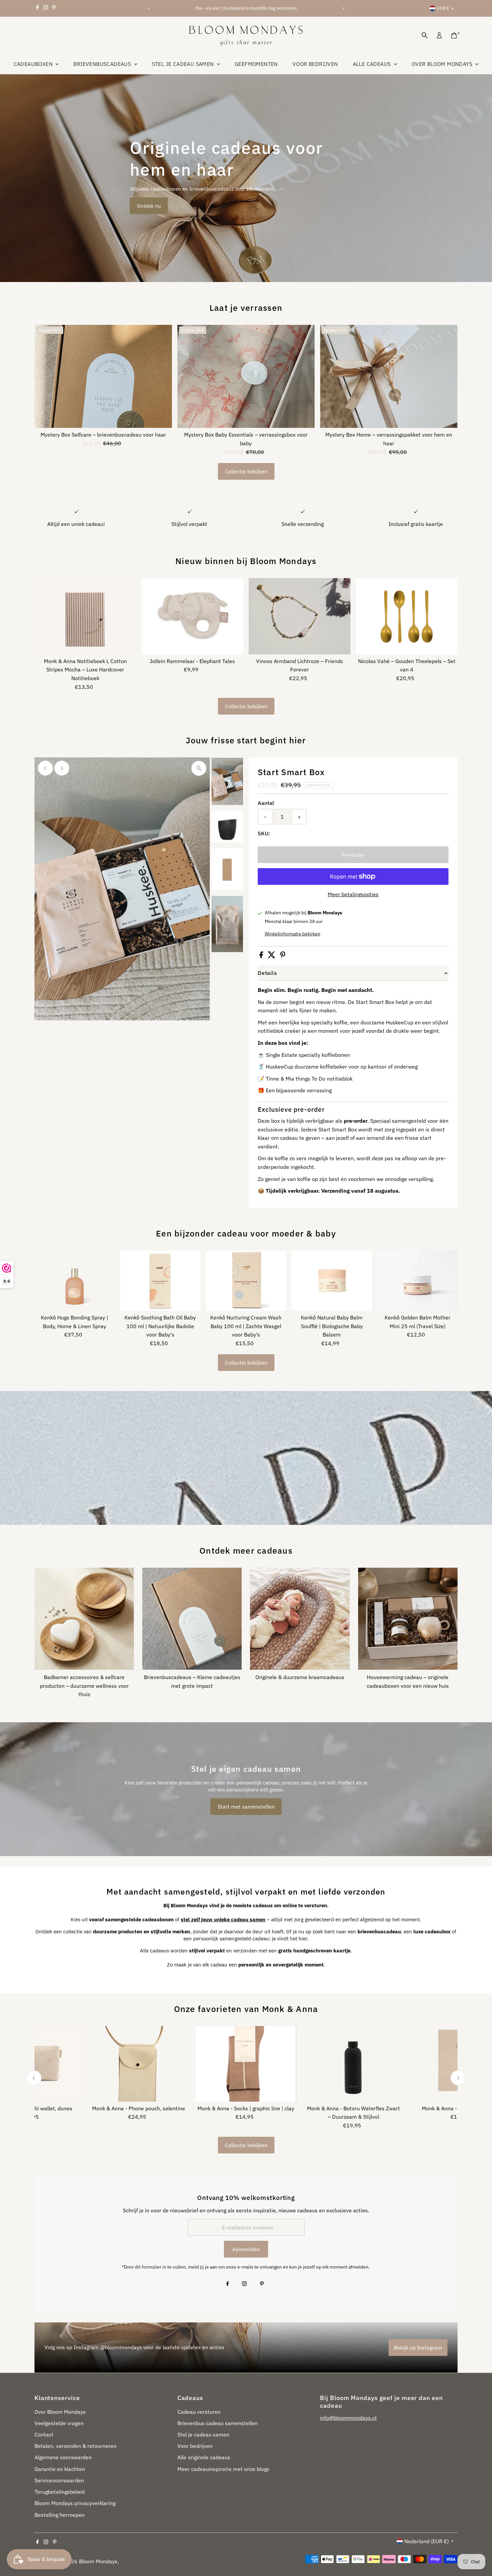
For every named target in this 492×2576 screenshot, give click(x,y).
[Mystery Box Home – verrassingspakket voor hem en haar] (389, 376)
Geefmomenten (256, 64)
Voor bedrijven (315, 64)
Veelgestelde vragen (59, 2423)
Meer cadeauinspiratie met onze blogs (223, 2469)
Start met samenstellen (246, 1807)
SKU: (264, 833)
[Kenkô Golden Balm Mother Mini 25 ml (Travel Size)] (417, 1281)
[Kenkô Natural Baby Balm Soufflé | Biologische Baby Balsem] (332, 1281)
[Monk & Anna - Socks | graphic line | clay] (246, 2064)
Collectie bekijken (246, 471)
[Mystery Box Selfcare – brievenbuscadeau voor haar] (103, 376)
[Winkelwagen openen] (454, 35)
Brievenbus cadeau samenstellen (218, 2423)
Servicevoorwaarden (59, 2480)
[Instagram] (46, 8)
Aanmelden (246, 2249)
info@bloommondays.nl (348, 2418)
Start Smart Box (291, 772)
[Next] (343, 9)
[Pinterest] (54, 8)
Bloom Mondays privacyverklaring (75, 2503)
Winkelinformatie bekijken (293, 934)
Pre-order (353, 855)
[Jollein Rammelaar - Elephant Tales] (192, 616)
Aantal (266, 803)
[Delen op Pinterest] (283, 956)
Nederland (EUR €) (427, 2541)
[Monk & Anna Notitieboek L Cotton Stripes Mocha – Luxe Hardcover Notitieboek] (85, 616)
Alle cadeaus (373, 64)
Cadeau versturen (199, 2412)
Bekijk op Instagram (418, 2348)
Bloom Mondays (98, 2561)
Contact (44, 2434)
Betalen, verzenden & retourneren (75, 2446)
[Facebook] (37, 8)
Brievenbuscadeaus (103, 64)
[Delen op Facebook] (262, 956)
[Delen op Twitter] (272, 956)
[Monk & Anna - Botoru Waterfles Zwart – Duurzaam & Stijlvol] (354, 2064)
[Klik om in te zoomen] (199, 768)
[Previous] (149, 9)
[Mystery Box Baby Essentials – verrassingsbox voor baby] (246, 376)
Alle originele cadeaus (204, 2457)
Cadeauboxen (34, 64)
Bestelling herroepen (60, 2515)
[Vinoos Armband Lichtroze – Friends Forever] (300, 616)
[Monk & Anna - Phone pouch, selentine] (138, 2064)
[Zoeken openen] (425, 35)
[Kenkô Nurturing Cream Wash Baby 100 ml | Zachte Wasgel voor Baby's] (246, 1281)
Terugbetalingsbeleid (60, 2492)
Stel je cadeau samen (184, 64)
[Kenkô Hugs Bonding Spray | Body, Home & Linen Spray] (75, 1281)
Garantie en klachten (60, 2469)
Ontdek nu (149, 206)
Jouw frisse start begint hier (246, 740)
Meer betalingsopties (353, 894)
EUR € (443, 8)
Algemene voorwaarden (63, 2457)
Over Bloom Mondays (443, 64)
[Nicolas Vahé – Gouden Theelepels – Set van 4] (407, 616)
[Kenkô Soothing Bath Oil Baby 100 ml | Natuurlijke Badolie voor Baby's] (160, 1281)
